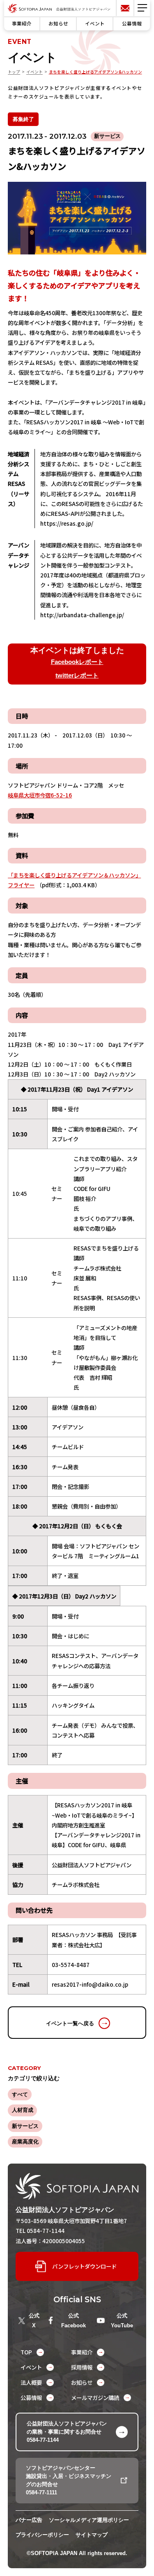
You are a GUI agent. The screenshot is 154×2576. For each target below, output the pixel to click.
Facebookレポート (77, 662)
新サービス (25, 2126)
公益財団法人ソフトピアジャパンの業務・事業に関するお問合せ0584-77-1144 (67, 2432)
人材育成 (23, 2110)
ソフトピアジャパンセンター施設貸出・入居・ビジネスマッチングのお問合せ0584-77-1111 (69, 2480)
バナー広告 (29, 2520)
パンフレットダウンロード (84, 2266)
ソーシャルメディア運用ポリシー (89, 2520)
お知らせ (58, 23)
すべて (20, 2094)
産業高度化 (25, 2142)
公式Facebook (74, 2321)
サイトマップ (92, 2535)
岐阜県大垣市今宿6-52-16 (40, 795)
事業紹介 (22, 23)
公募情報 (132, 23)
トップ (14, 72)
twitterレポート (77, 675)
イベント (95, 23)
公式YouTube (122, 2321)
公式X (34, 2321)
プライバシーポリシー (42, 2535)
